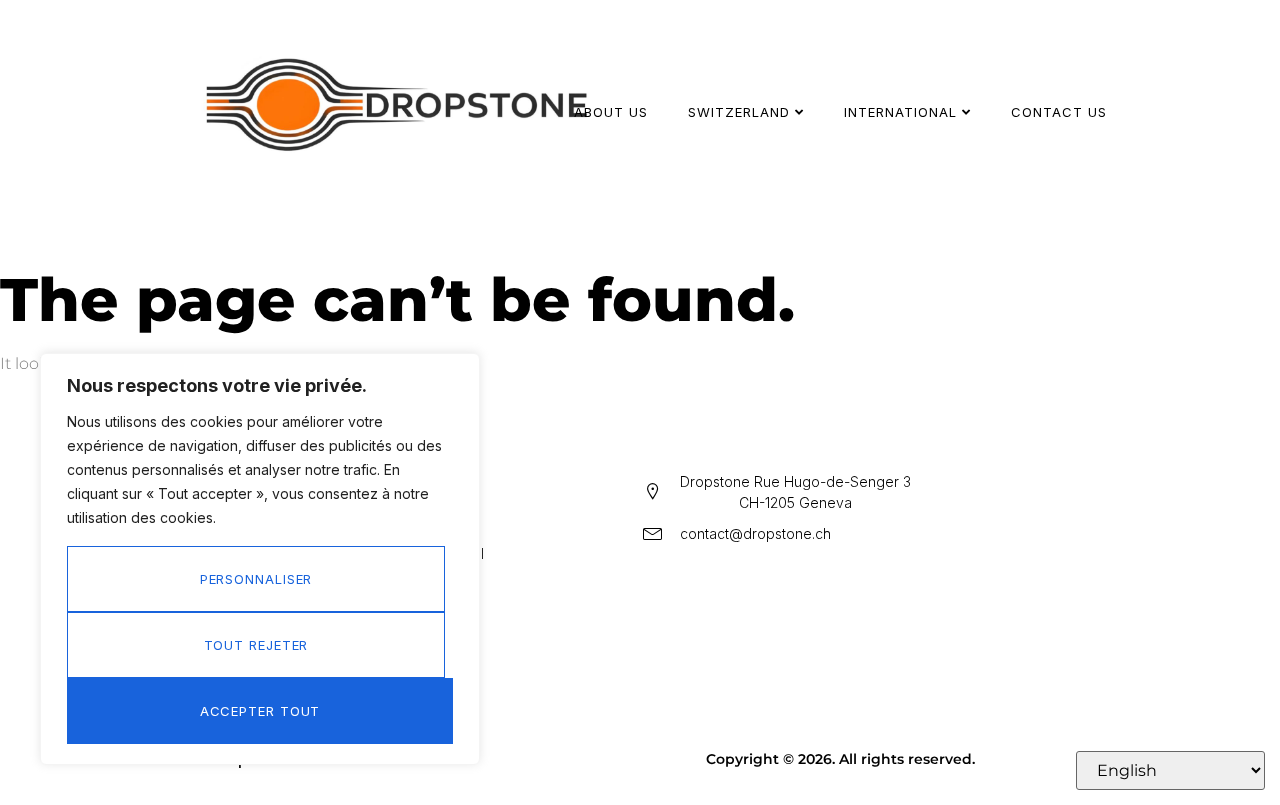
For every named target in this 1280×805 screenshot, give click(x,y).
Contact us (1059, 112)
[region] (260, 559)
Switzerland (739, 112)
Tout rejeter (256, 645)
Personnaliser (256, 579)
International (900, 112)
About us (611, 112)
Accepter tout (260, 711)
